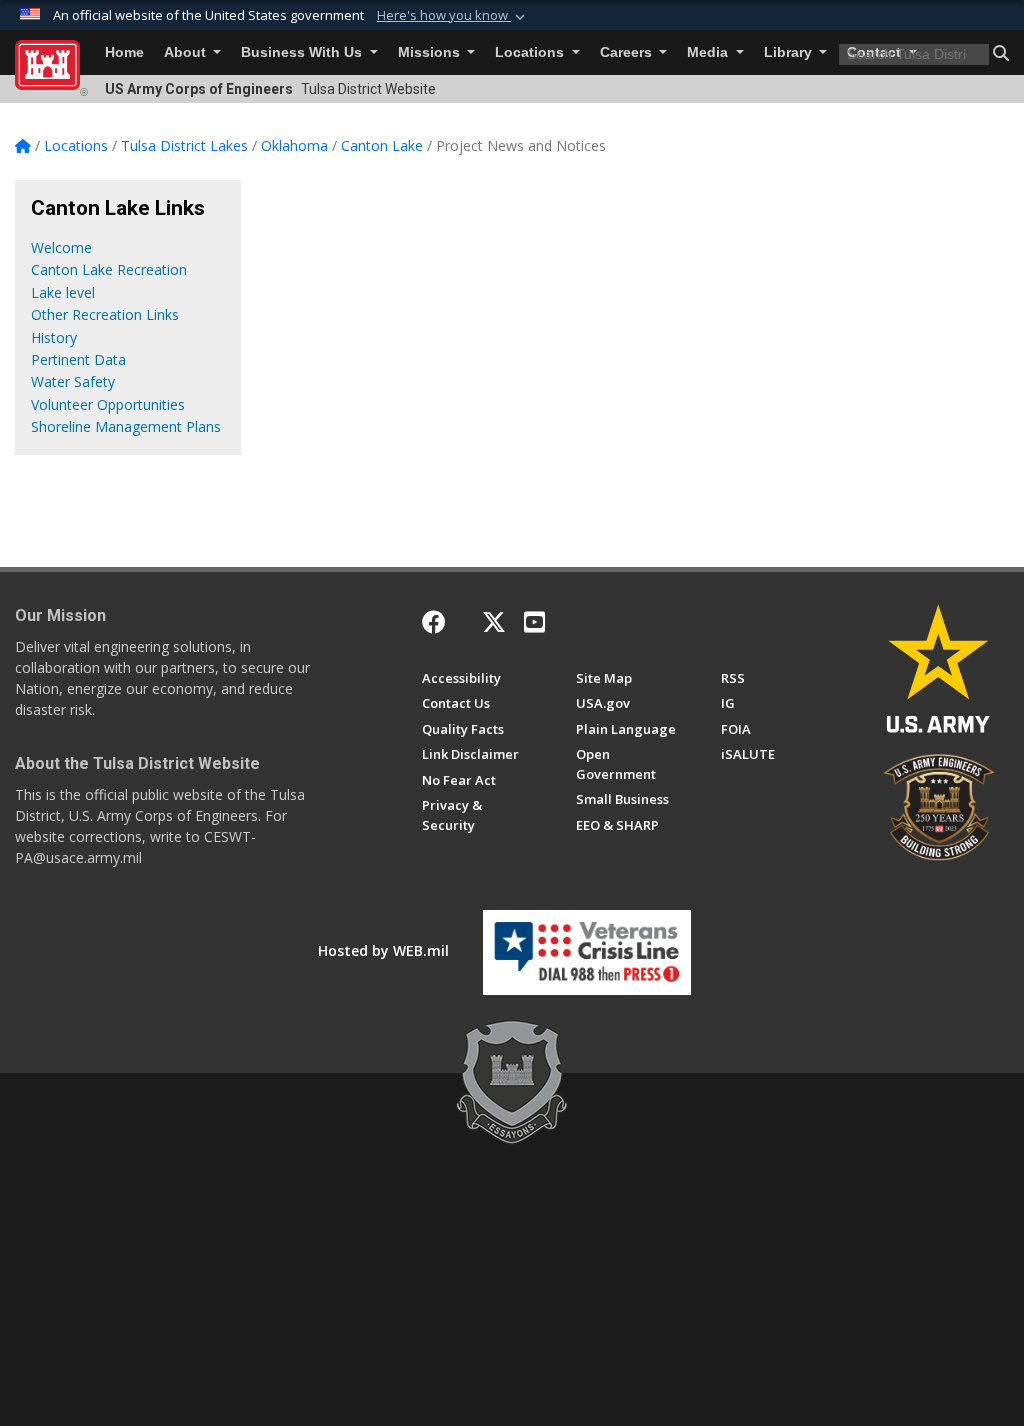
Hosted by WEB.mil (383, 950)
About (187, 52)
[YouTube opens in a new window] (534, 622)
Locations (531, 52)
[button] (453, 16)
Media (709, 52)
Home (124, 52)
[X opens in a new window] (494, 622)
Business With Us (303, 52)
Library (790, 52)
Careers (628, 52)
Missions (431, 52)
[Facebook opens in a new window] (434, 622)
